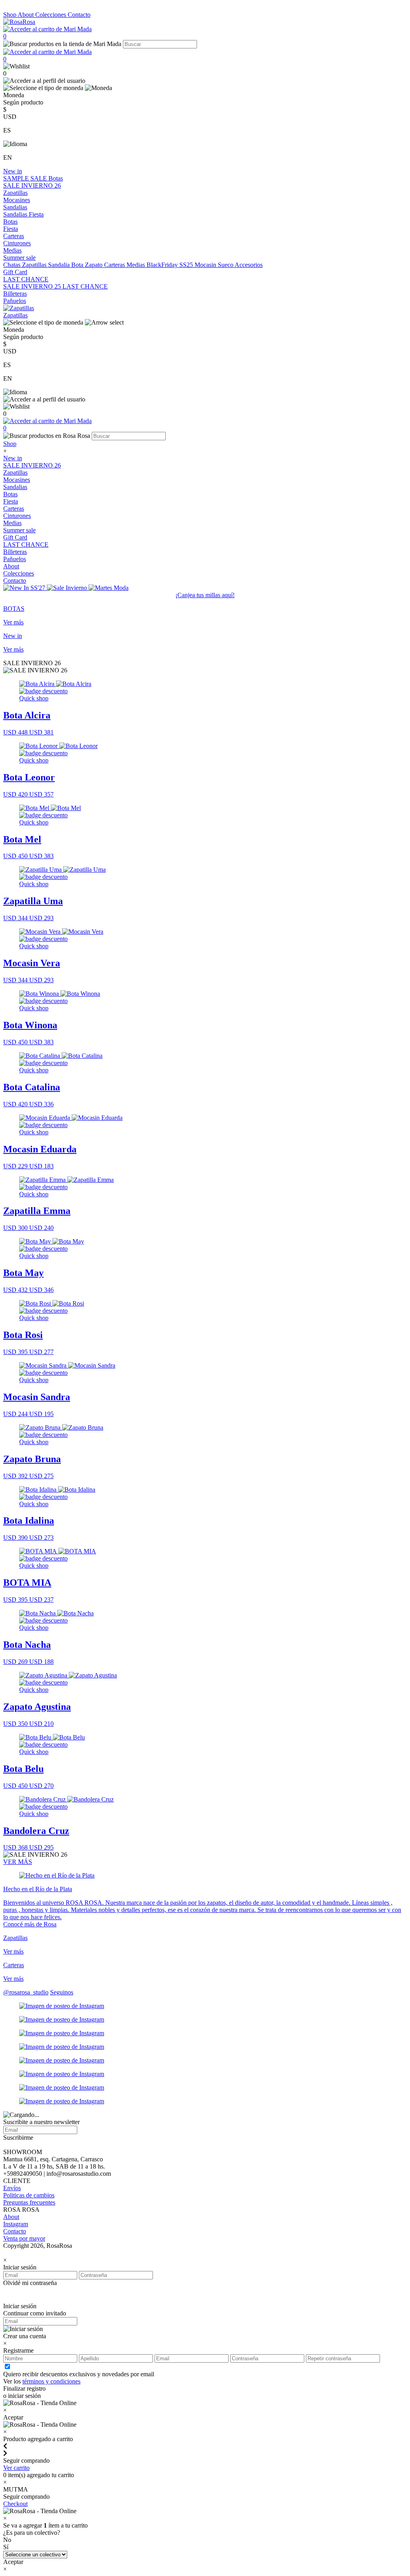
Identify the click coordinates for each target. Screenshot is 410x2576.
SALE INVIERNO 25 (33, 286)
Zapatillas (15, 193)
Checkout (15, 2504)
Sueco (226, 265)
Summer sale (19, 258)
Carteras (14, 236)
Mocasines (17, 200)
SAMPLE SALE (26, 178)
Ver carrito (16, 2468)
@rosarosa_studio (26, 1992)
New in (13, 171)
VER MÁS (18, 1862)
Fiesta (36, 214)
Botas (56, 178)
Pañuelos (15, 301)
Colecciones (51, 15)
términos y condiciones (51, 2381)
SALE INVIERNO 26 (32, 186)
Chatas (13, 265)
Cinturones (17, 243)
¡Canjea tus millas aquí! (205, 595)
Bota (78, 265)
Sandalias (15, 207)
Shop (10, 15)
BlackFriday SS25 (171, 265)
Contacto (79, 15)
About (26, 15)
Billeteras (15, 294)
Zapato (94, 265)
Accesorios (249, 265)
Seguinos (62, 1992)
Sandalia (60, 265)
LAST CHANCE (26, 279)
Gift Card (15, 272)
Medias (12, 250)
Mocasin (206, 265)
